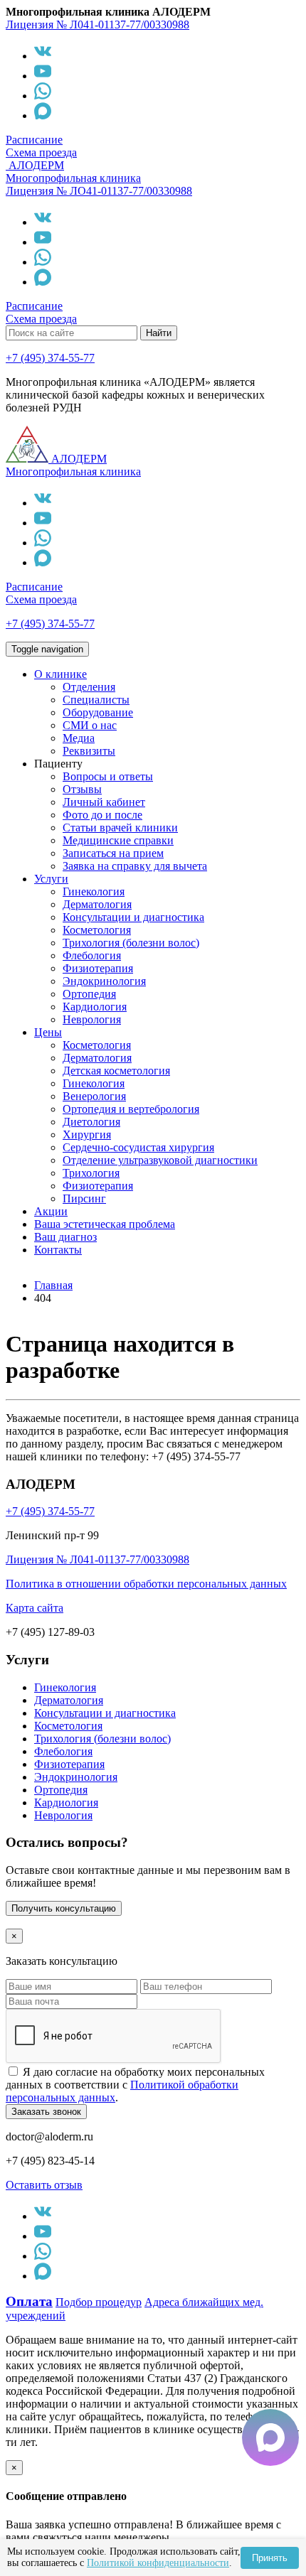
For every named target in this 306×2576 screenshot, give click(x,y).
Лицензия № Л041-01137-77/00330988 (97, 25)
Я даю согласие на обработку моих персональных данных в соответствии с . (135, 2085)
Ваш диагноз (65, 1237)
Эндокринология (104, 981)
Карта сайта (35, 1608)
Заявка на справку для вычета (135, 866)
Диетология (91, 1122)
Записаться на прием (113, 853)
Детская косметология (116, 1071)
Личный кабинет (104, 802)
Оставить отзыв (44, 2185)
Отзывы (82, 789)
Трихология (91, 1173)
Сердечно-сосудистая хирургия (138, 1147)
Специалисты (96, 700)
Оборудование (98, 712)
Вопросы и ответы (108, 776)
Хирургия (87, 1135)
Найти (159, 333)
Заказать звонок (46, 2112)
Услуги (51, 879)
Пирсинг (84, 1198)
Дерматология (97, 904)
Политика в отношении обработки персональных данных (146, 1584)
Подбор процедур (99, 2302)
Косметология (97, 930)
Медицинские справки (118, 840)
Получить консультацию (64, 1908)
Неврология (92, 1019)
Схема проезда (41, 152)
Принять (270, 2558)
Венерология (94, 1096)
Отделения (89, 687)
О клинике (60, 674)
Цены (48, 1032)
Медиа (79, 738)
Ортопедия (89, 994)
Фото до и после (102, 815)
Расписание (34, 140)
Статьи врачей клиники (120, 828)
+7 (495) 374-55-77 (50, 358)
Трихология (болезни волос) (131, 943)
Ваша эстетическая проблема (105, 1224)
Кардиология (95, 1007)
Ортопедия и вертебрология (131, 1109)
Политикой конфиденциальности (158, 2563)
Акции (51, 1211)
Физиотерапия (98, 968)
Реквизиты (89, 751)
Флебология (92, 955)
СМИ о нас (90, 725)
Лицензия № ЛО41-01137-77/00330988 (99, 191)
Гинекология (94, 891)
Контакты (58, 1250)
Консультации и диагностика (133, 917)
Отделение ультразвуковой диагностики (160, 1160)
